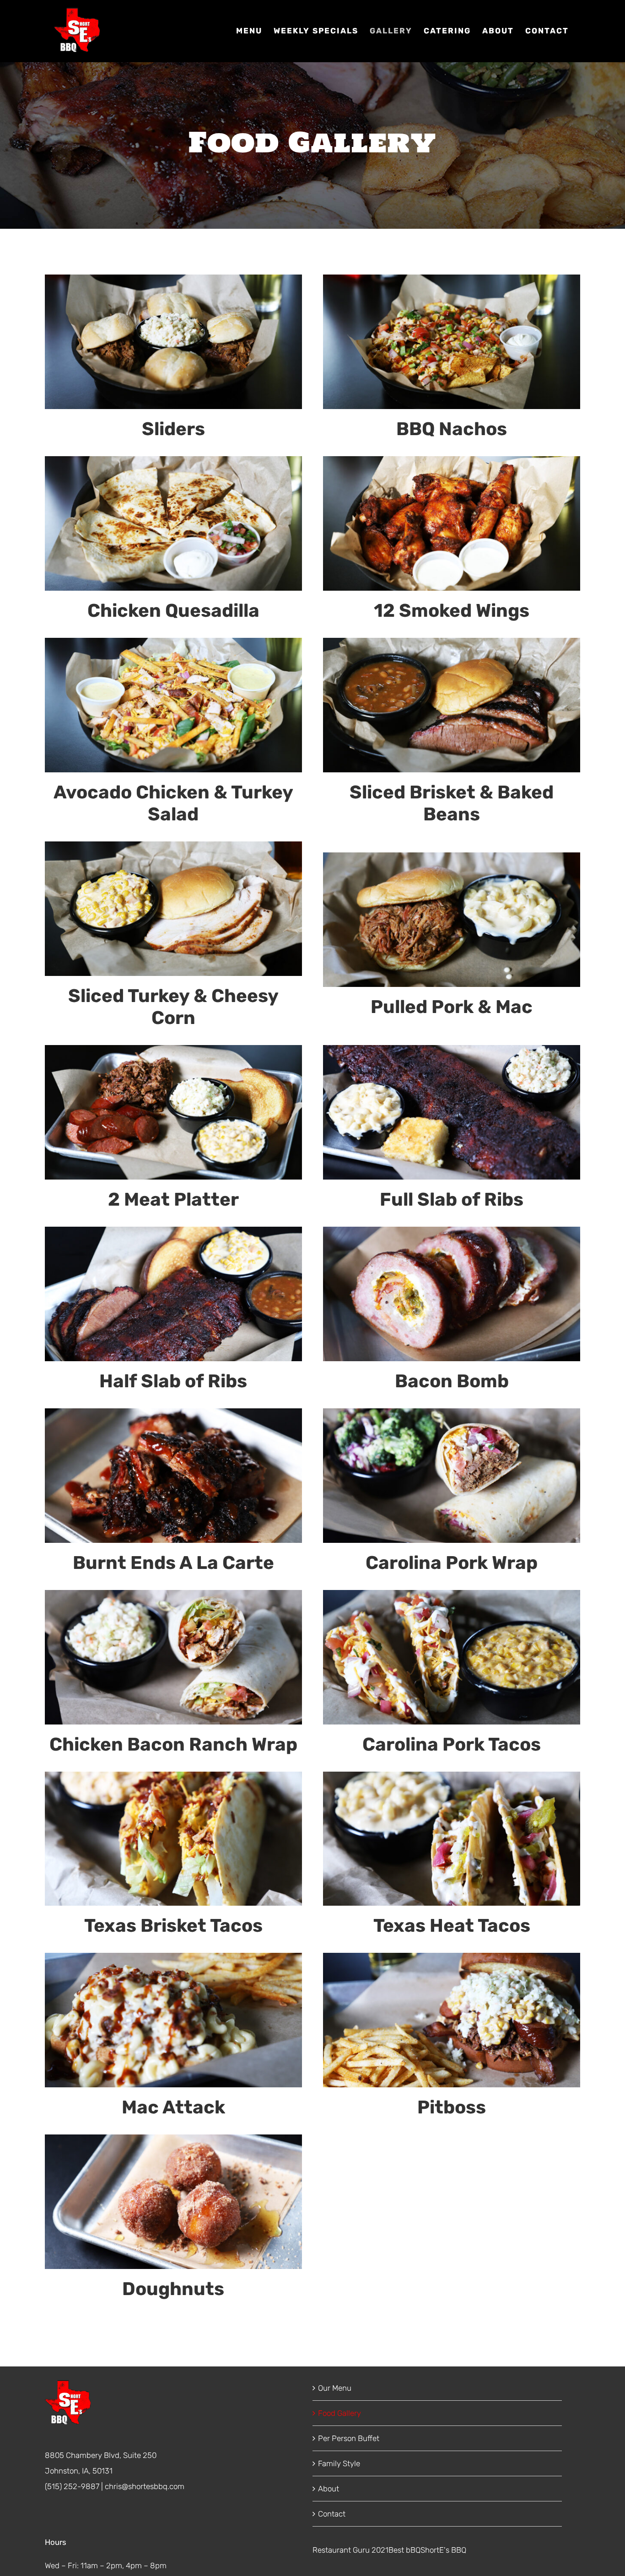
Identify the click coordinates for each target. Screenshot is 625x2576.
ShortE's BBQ (443, 2550)
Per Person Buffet (349, 2438)
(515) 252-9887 (72, 2486)
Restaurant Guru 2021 (350, 2550)
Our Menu (335, 2388)
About (329, 2489)
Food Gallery (339, 2413)
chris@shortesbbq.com (145, 2486)
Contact (332, 2514)
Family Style (339, 2463)
